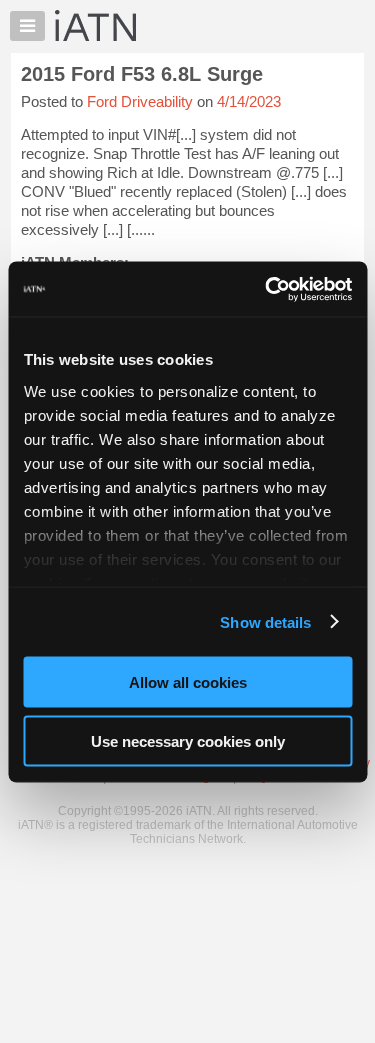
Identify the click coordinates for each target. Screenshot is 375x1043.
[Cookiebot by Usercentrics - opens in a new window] (267, 289)
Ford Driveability (140, 101)
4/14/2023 (249, 101)
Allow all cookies (188, 682)
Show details (265, 621)
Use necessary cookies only (188, 740)
